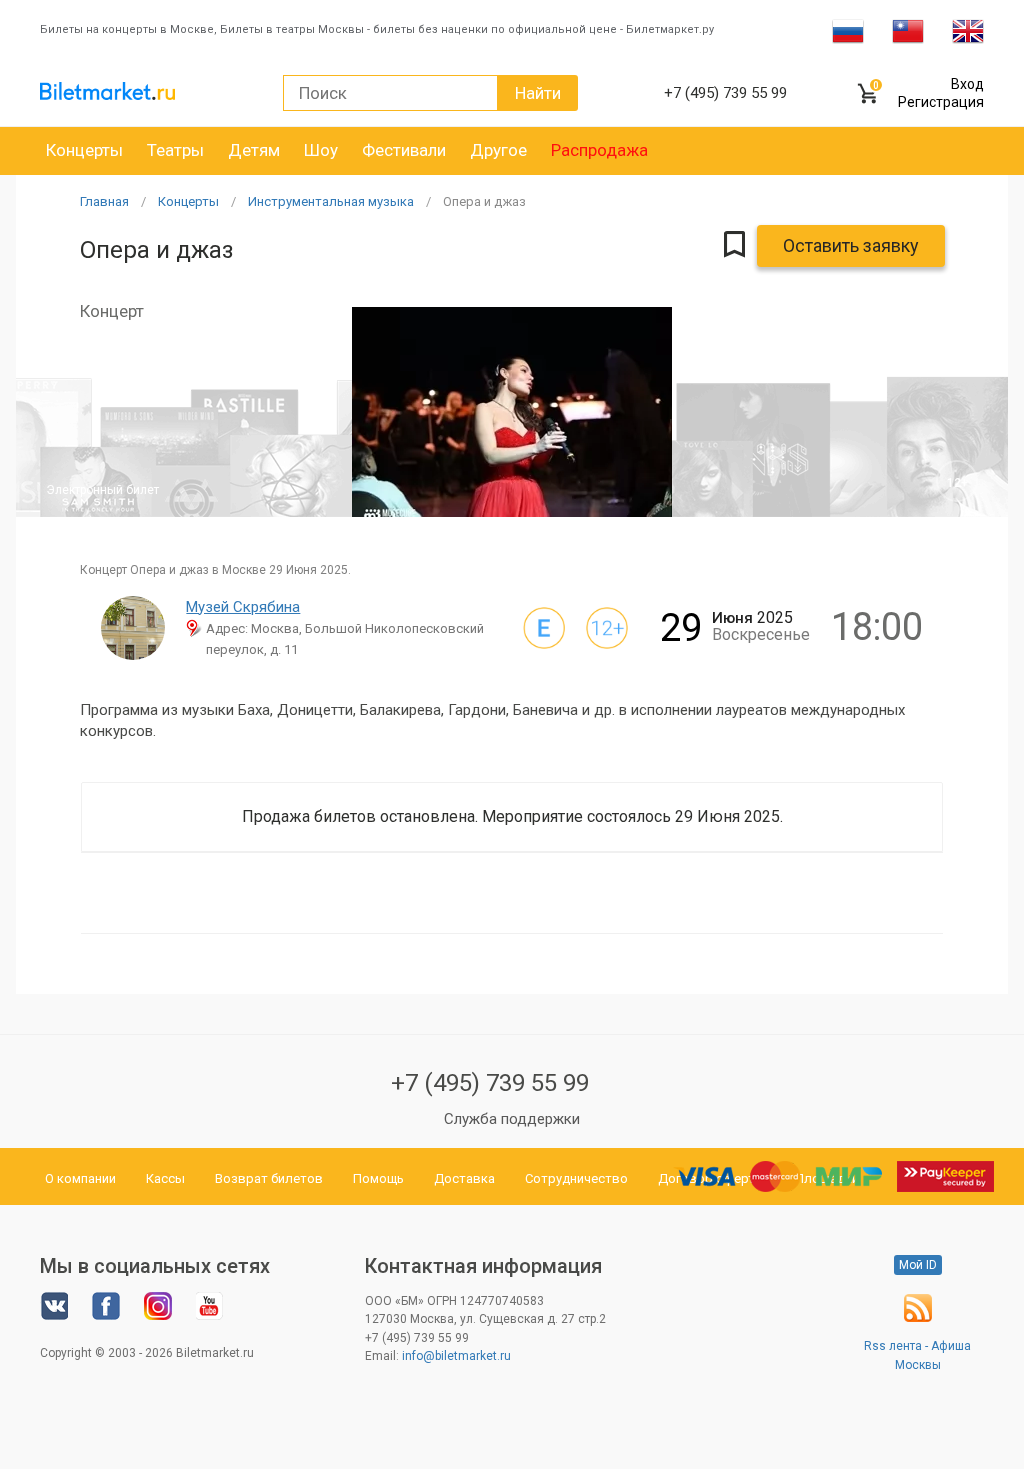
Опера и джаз (484, 201)
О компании (80, 1178)
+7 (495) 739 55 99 (490, 1083)
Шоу (321, 150)
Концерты (84, 150)
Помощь (378, 1178)
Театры (175, 150)
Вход (967, 84)
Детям (254, 150)
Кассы (165, 1178)
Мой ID (918, 1265)
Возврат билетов (269, 1178)
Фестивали (404, 150)
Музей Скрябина (243, 607)
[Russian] (848, 30)
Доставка (464, 1178)
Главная (104, 201)
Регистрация (941, 102)
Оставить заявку (851, 245)
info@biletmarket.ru (456, 1356)
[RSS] (918, 1318)
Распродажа (599, 150)
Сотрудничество (576, 1178)
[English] (968, 30)
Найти (538, 93)
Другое (498, 150)
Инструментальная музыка (331, 201)
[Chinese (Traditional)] (908, 30)
